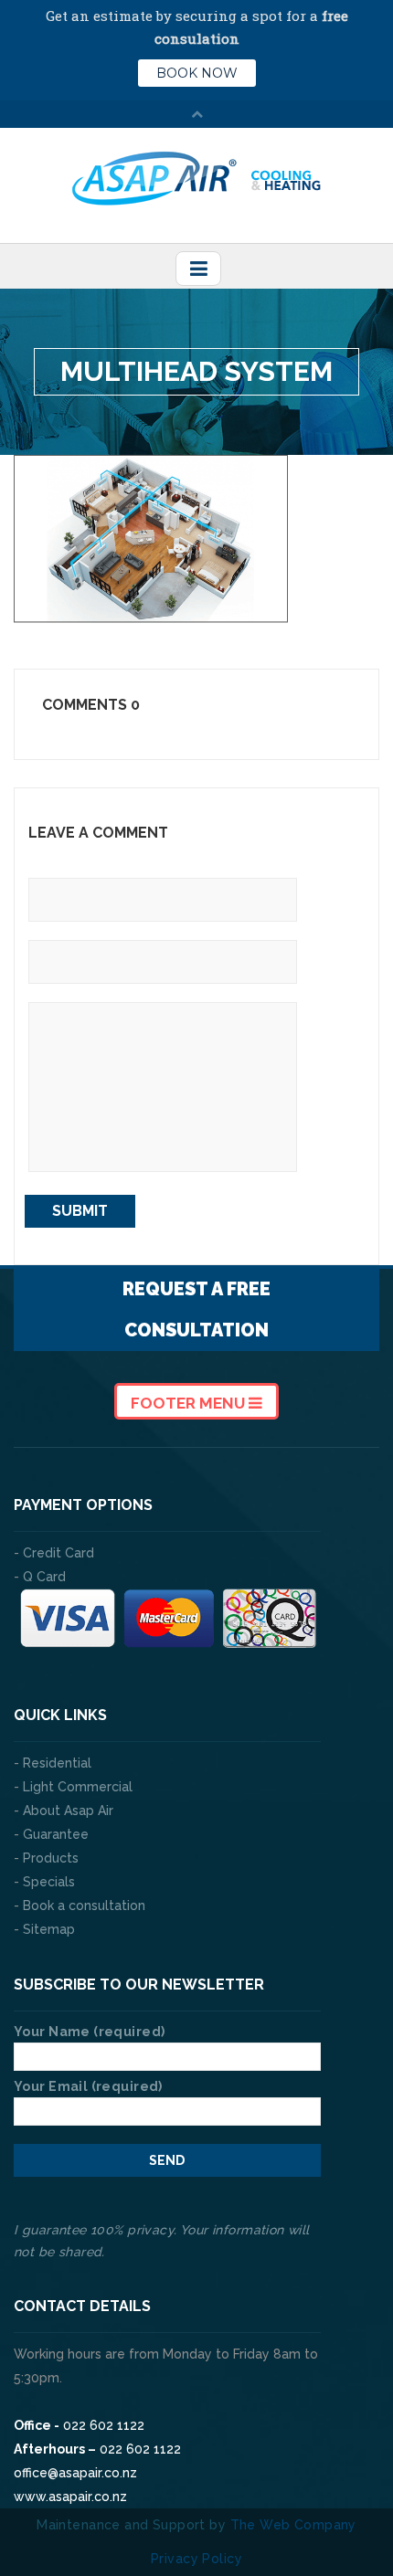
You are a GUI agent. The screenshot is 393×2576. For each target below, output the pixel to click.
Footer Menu (190, 1403)
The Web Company (293, 2525)
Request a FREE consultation (196, 1309)
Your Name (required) (89, 2032)
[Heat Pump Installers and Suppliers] (197, 177)
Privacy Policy (196, 2559)
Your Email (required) (88, 2086)
